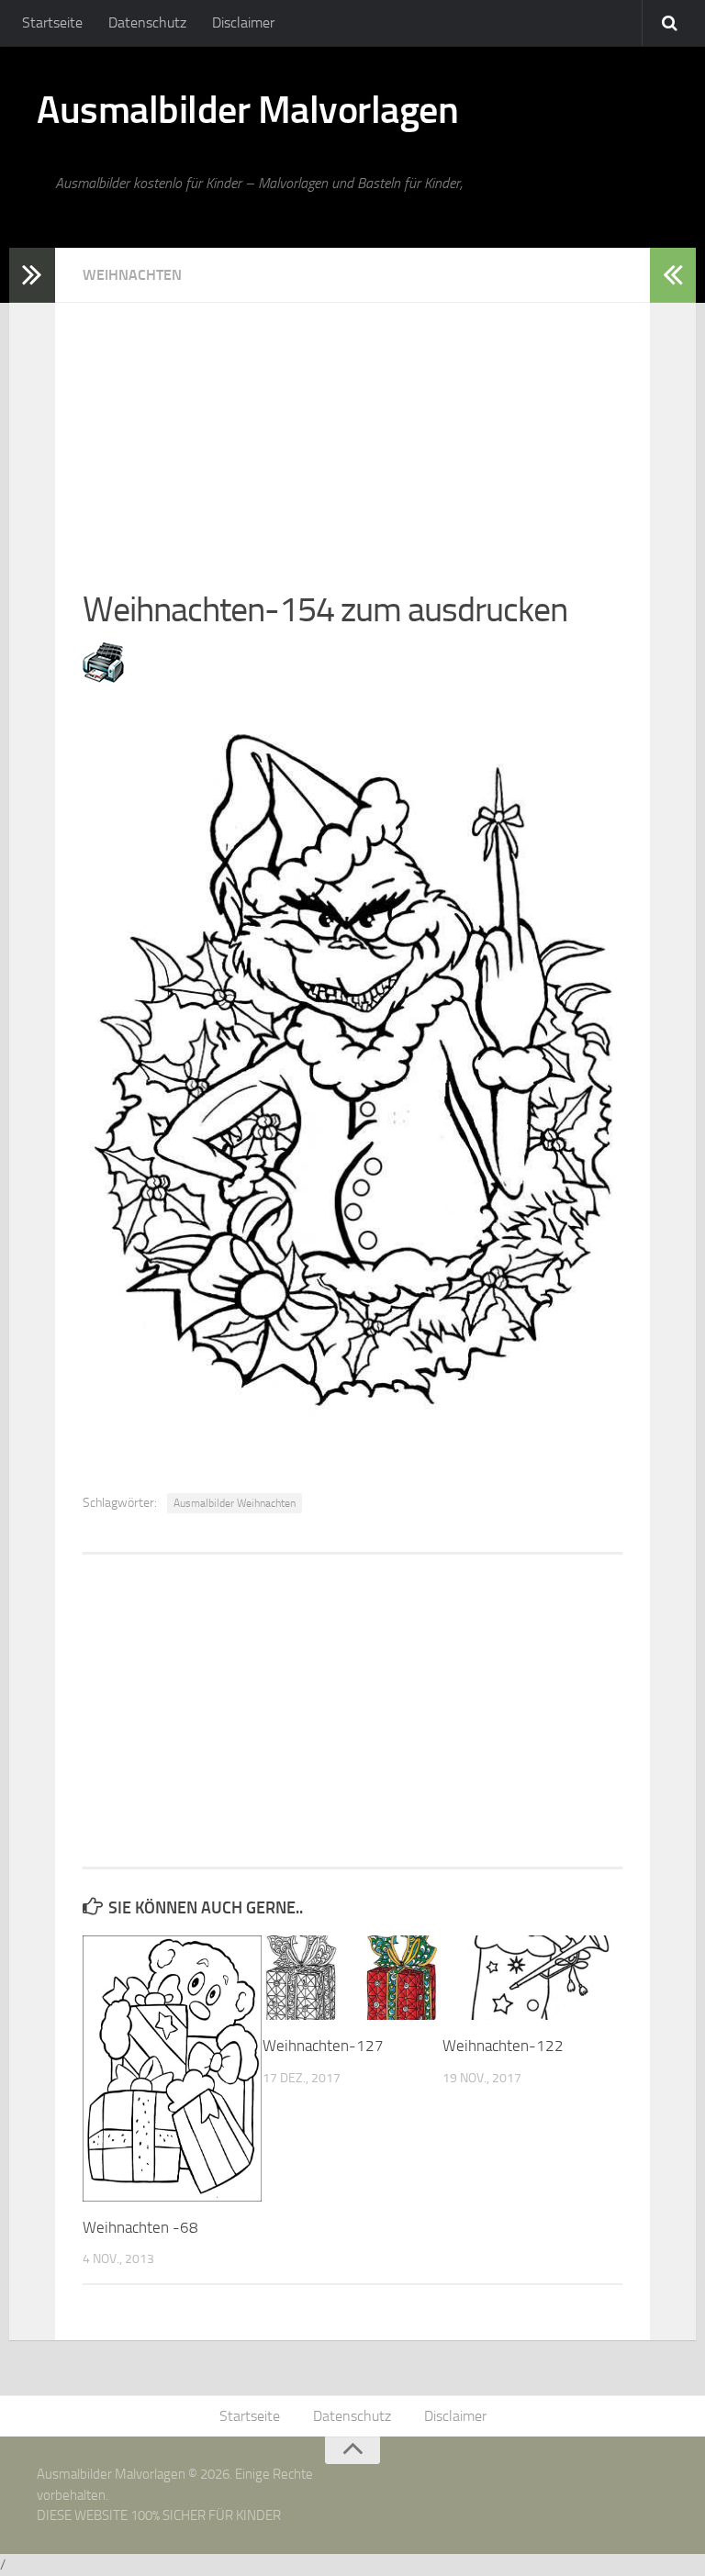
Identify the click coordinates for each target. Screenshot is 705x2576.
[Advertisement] (352, 431)
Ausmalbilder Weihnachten (235, 1503)
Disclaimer (243, 22)
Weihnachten (132, 275)
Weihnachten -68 (140, 2227)
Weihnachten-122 (503, 2046)
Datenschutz (147, 22)
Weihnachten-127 (323, 2046)
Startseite (52, 22)
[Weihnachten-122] (532, 1978)
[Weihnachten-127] (352, 1978)
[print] (103, 677)
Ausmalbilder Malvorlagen (247, 110)
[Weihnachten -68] (172, 2068)
